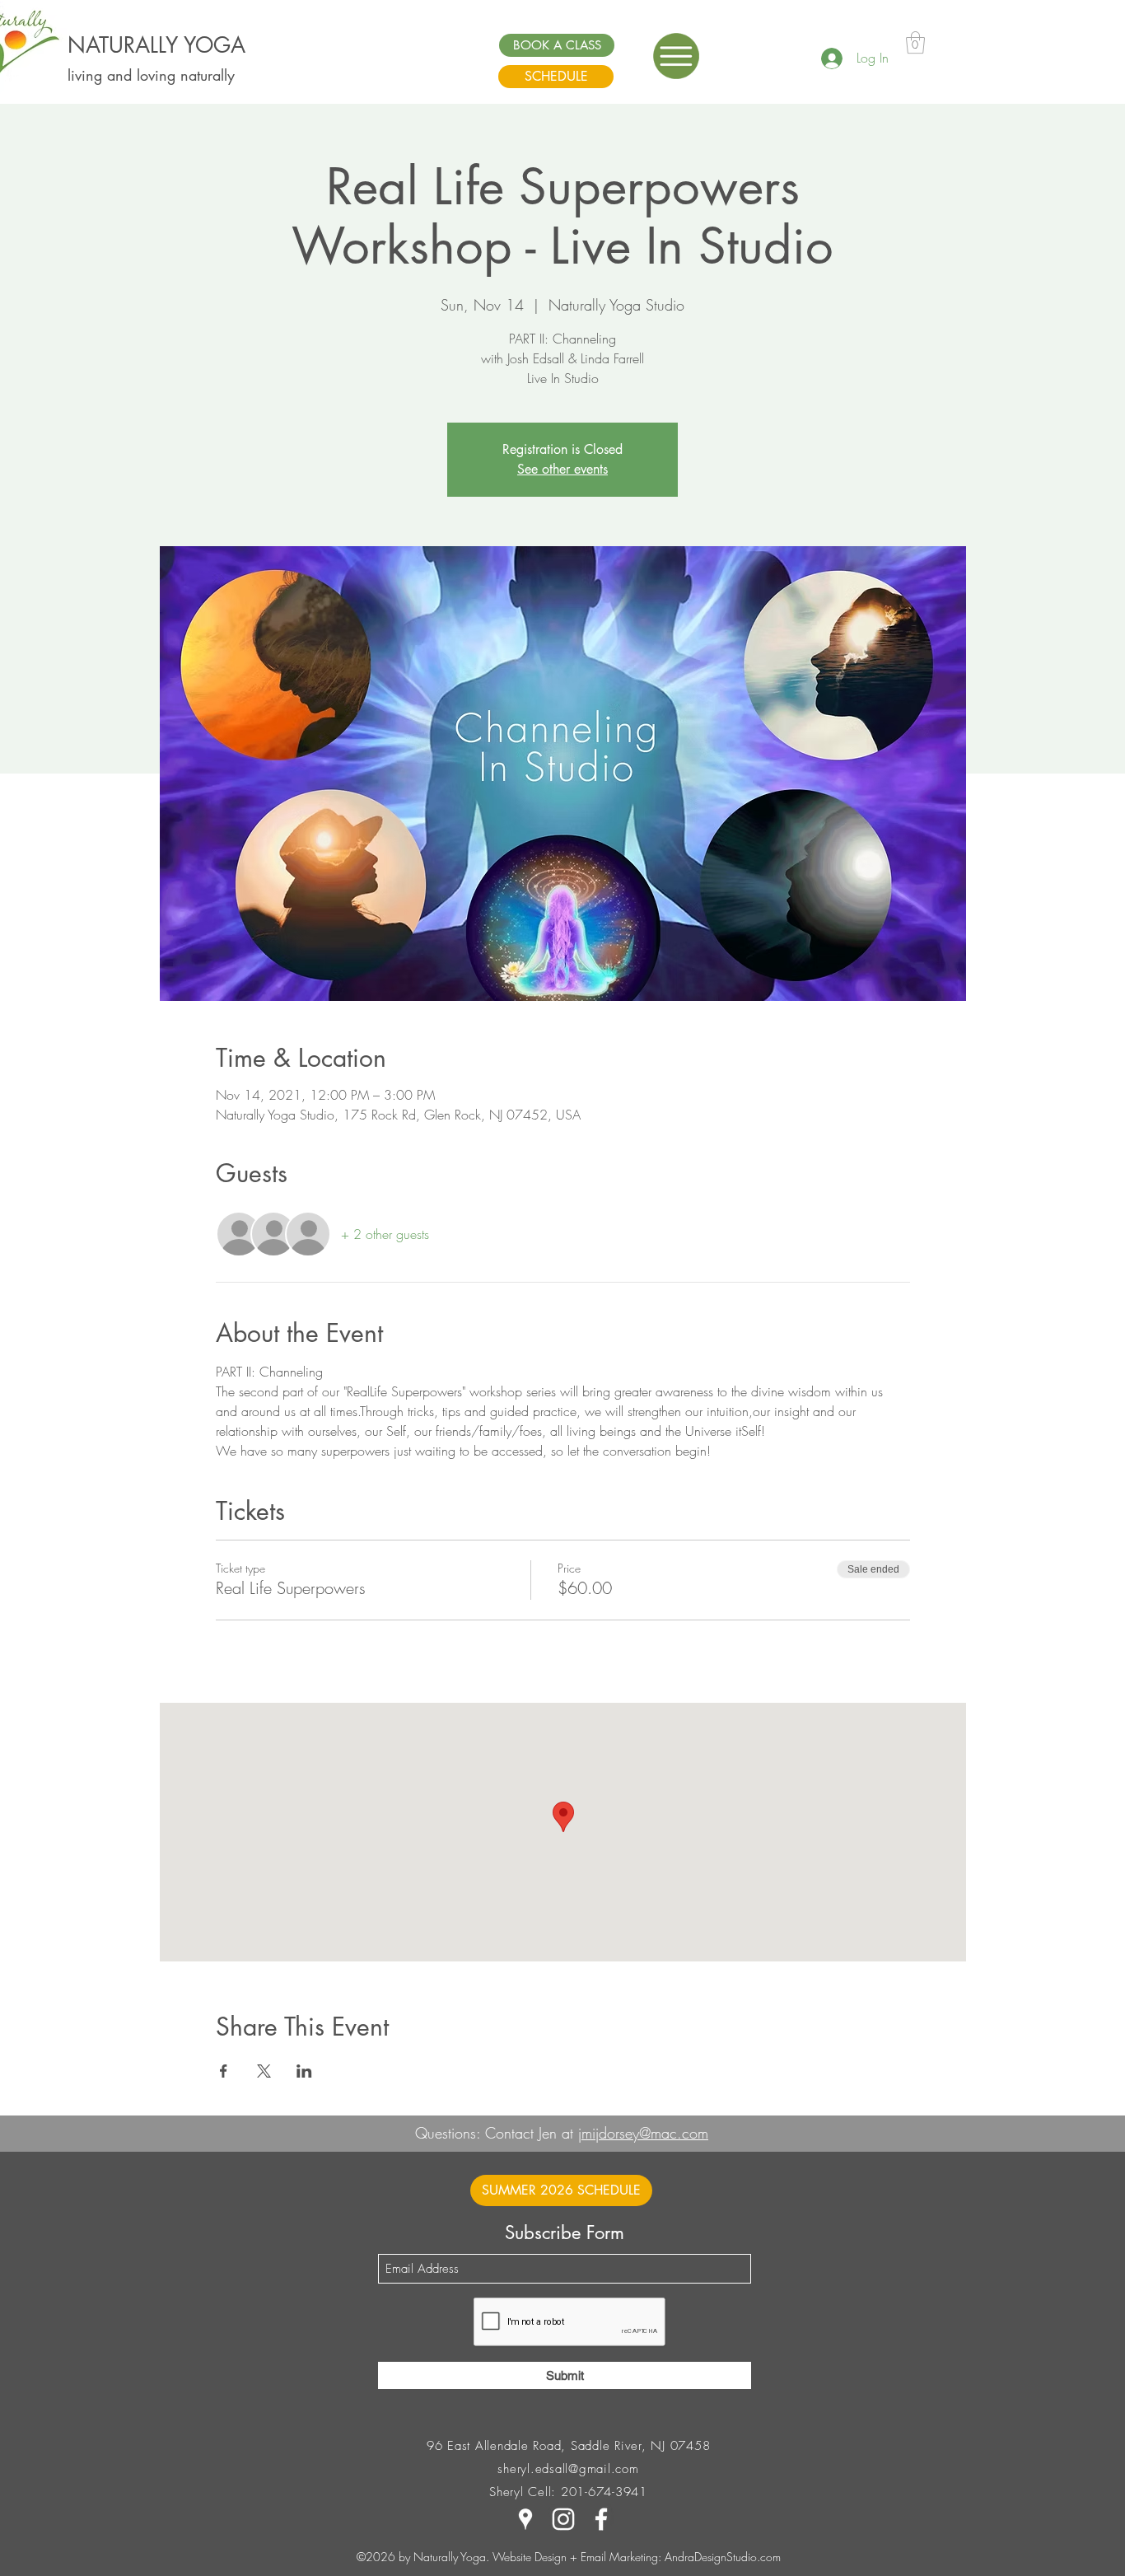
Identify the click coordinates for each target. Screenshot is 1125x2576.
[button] (676, 56)
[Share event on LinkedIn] (304, 2071)
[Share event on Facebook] (224, 2071)
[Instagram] (563, 2519)
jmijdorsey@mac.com (643, 2133)
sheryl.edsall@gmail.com (568, 2469)
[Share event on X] (264, 2071)
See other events (562, 469)
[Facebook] (601, 2519)
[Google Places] (525, 2519)
